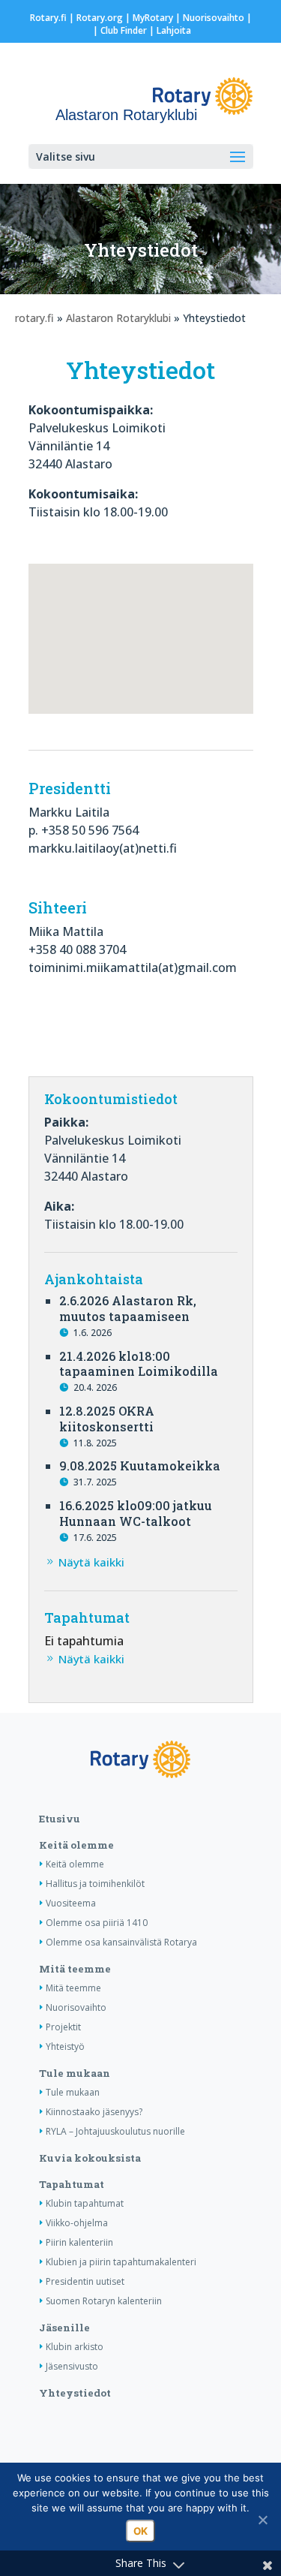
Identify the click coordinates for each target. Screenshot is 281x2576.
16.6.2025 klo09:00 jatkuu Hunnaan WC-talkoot (136, 1513)
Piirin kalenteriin (79, 2242)
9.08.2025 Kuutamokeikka (140, 1466)
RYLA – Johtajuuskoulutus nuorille (115, 2131)
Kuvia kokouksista (90, 2158)
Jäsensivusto (72, 2366)
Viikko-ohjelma (77, 2223)
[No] (262, 2520)
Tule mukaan (75, 2073)
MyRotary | (158, 18)
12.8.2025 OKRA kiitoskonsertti (107, 1419)
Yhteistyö (65, 2046)
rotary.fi (34, 318)
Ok (140, 2531)
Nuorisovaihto (214, 18)
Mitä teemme (75, 1969)
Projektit (63, 2027)
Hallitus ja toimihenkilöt (95, 1884)
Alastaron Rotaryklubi (118, 318)
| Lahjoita (169, 30)
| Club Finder (119, 30)
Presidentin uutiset (85, 2281)
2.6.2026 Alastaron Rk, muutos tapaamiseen (128, 1308)
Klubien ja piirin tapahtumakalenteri (121, 2262)
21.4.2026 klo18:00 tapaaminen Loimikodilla (139, 1364)
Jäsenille (64, 2328)
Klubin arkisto (75, 2347)
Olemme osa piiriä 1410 (97, 1923)
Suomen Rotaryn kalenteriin (104, 2301)
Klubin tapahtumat (85, 2203)
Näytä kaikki (91, 1562)
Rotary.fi (48, 18)
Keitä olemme (76, 1845)
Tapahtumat (72, 2184)
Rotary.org (100, 18)
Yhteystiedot (75, 2393)
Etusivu (60, 1819)
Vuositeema (71, 1903)
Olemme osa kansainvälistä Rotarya (121, 1942)
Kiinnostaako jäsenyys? (94, 2112)
